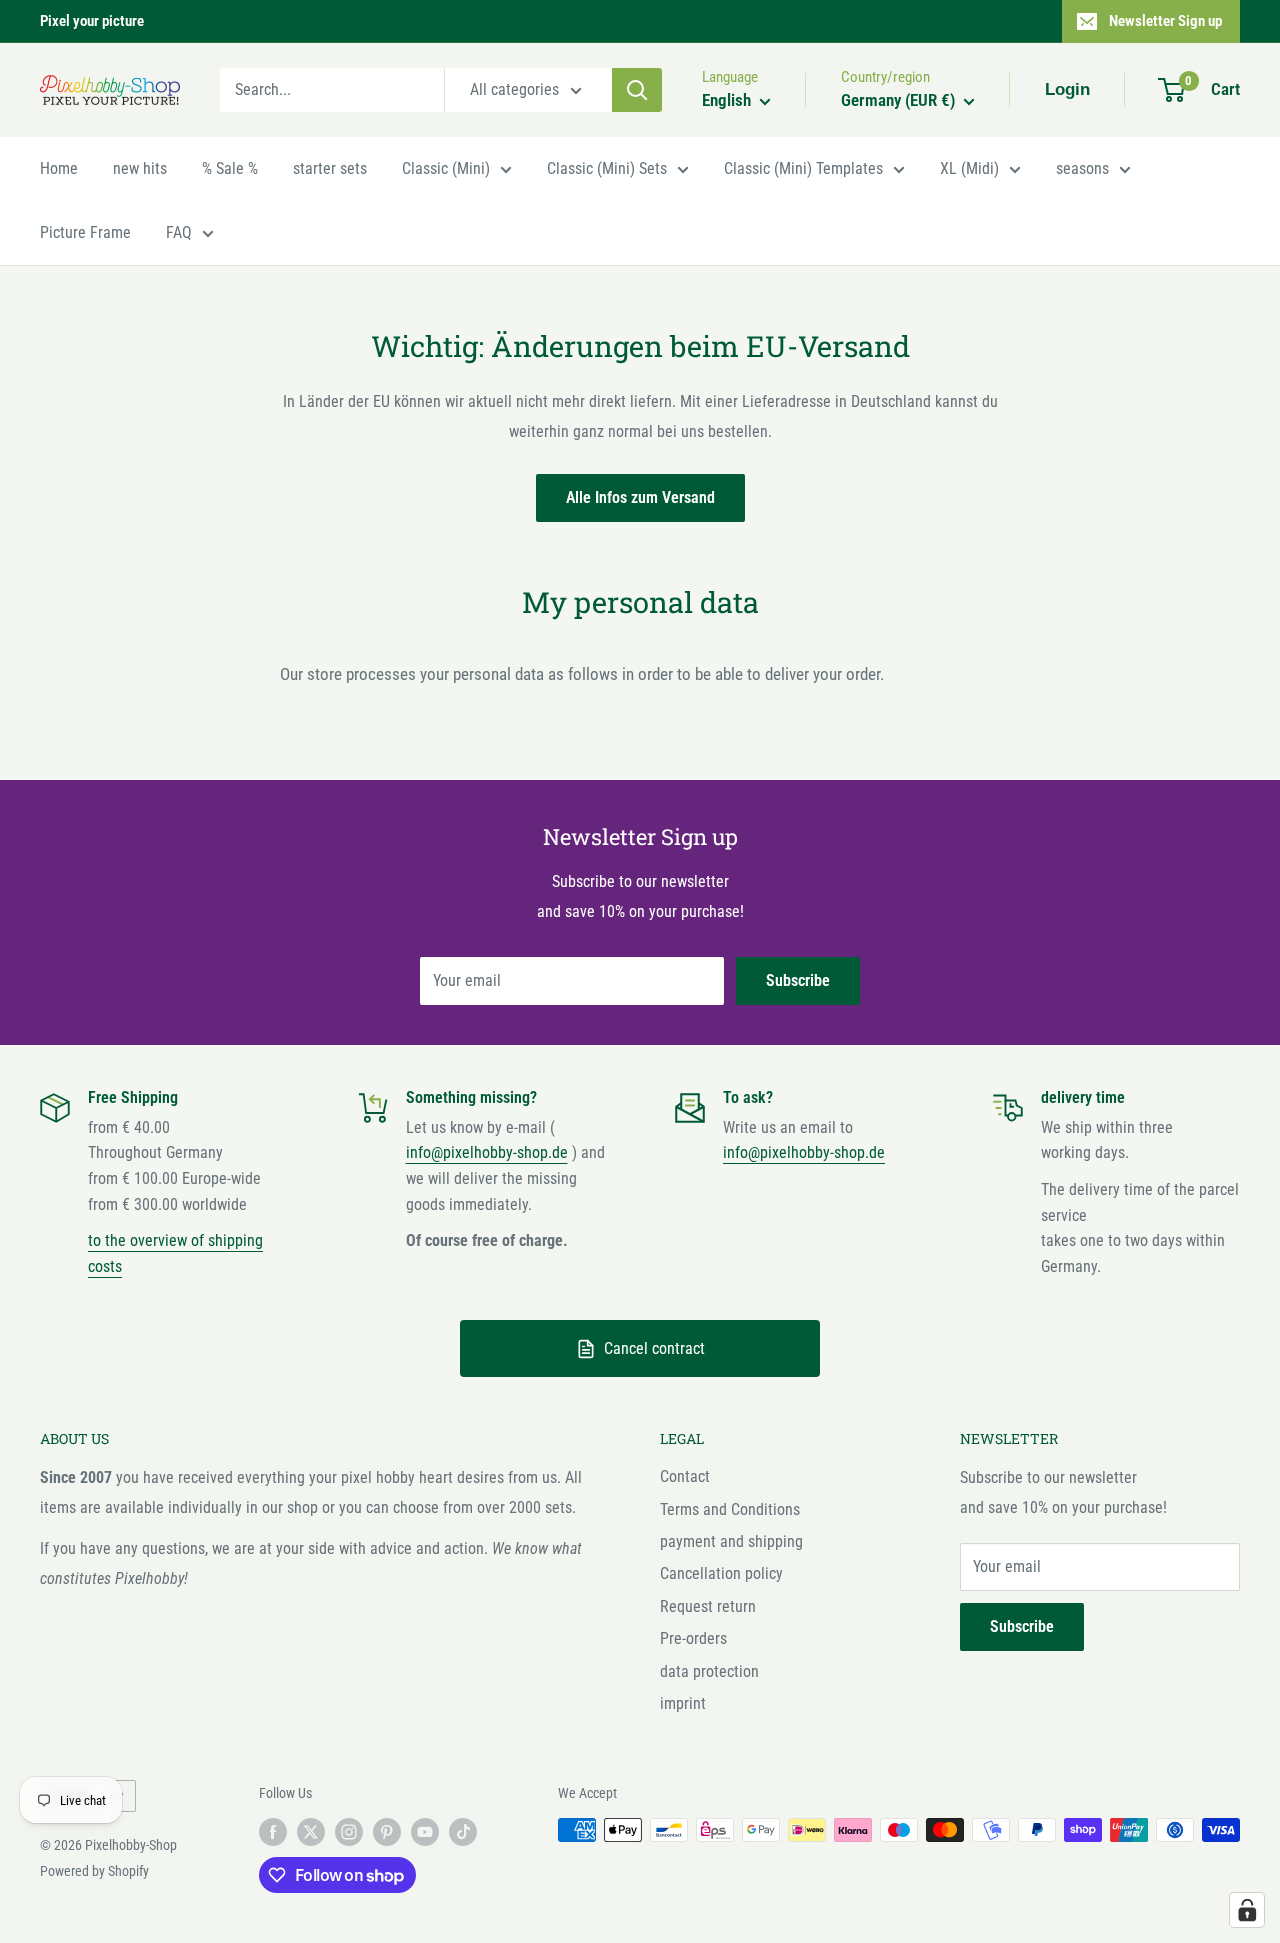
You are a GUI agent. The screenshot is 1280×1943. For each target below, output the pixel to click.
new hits (140, 168)
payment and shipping (731, 1541)
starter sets (330, 168)
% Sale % (230, 168)
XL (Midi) (969, 168)
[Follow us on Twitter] (311, 1832)
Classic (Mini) (446, 168)
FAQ (179, 232)
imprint (683, 1703)
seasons (1082, 168)
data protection (709, 1671)
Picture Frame (85, 232)
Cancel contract (654, 1348)
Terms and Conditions (730, 1509)
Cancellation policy (721, 1573)
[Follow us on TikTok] (463, 1832)
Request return (708, 1606)
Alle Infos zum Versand (640, 497)
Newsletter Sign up (1165, 21)
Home (59, 168)
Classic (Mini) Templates (803, 168)
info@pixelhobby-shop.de (487, 1152)
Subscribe (798, 980)
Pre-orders (693, 1638)
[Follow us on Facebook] (273, 1832)
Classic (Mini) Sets (607, 168)
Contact (685, 1476)
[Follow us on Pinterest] (387, 1832)
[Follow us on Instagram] (349, 1832)
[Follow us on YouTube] (425, 1832)
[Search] (637, 90)
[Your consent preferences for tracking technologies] (1247, 1910)
